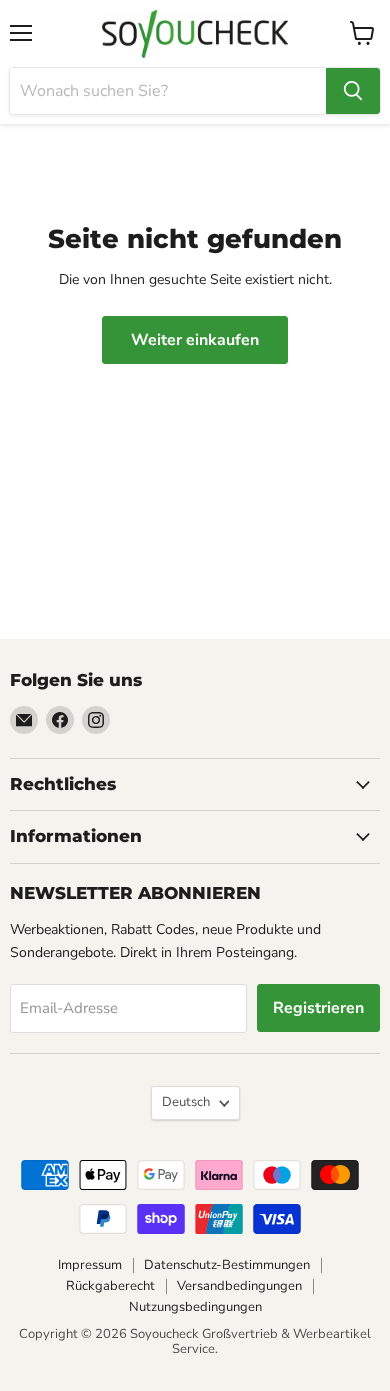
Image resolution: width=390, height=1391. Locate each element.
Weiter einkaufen (195, 340)
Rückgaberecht (110, 1286)
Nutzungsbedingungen (195, 1307)
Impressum (90, 1265)
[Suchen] (353, 91)
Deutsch (186, 1102)
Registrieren (318, 1008)
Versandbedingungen (239, 1286)
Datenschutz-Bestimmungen (227, 1265)
